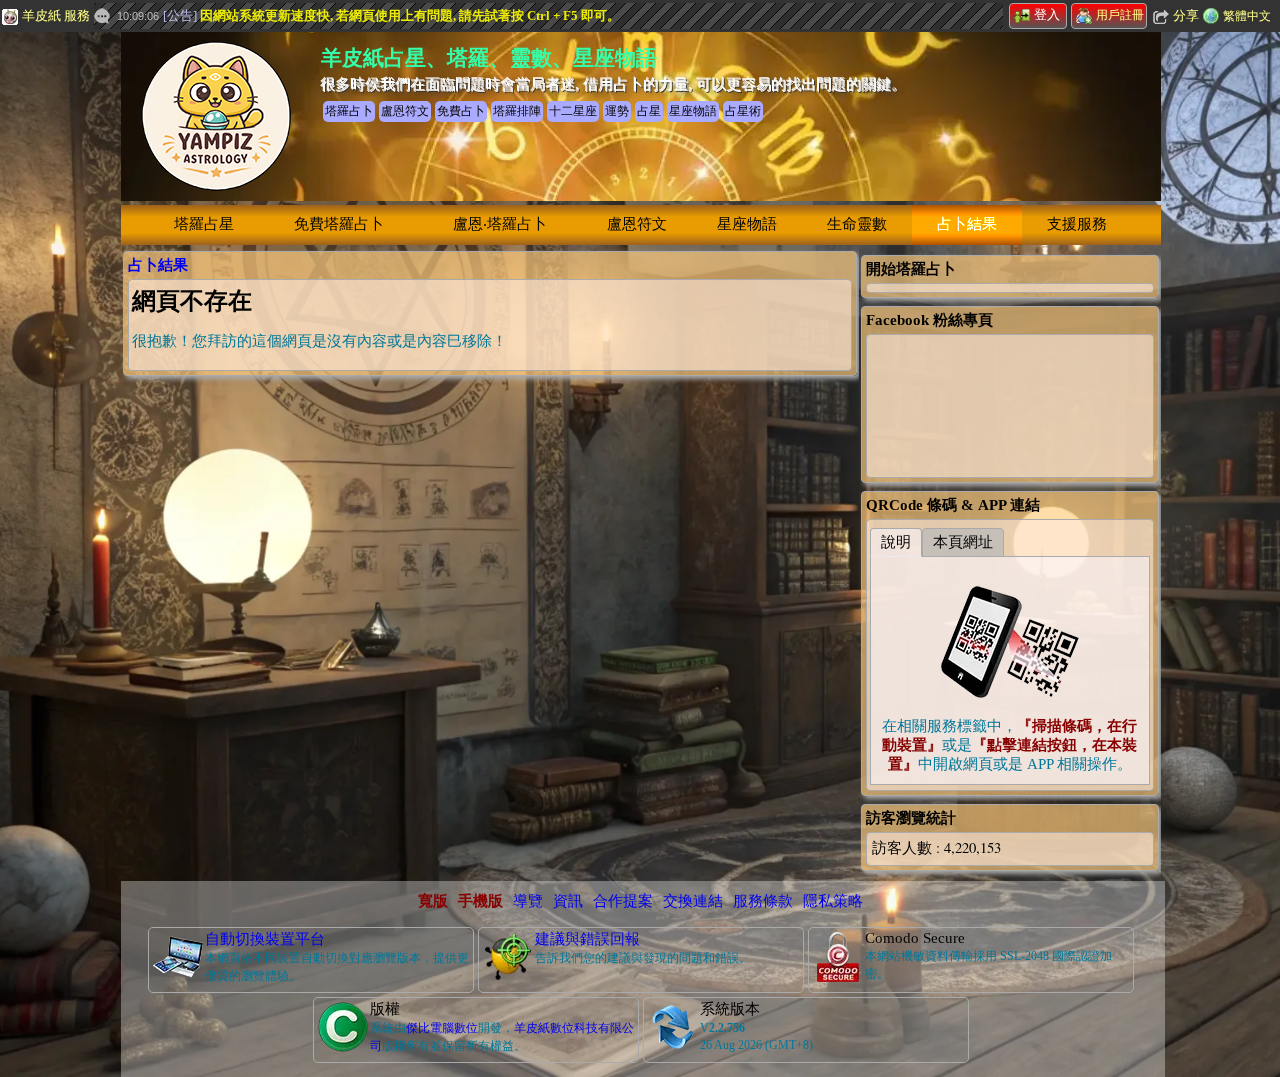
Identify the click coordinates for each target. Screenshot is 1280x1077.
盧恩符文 (637, 224)
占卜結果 (967, 224)
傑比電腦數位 (442, 1028)
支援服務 (1077, 224)
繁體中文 (1247, 16)
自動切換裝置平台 (265, 939)
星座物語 (747, 224)
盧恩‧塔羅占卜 (500, 224)
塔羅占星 (204, 224)
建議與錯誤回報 (587, 939)
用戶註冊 (1120, 15)
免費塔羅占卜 (339, 224)
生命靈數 (857, 224)
